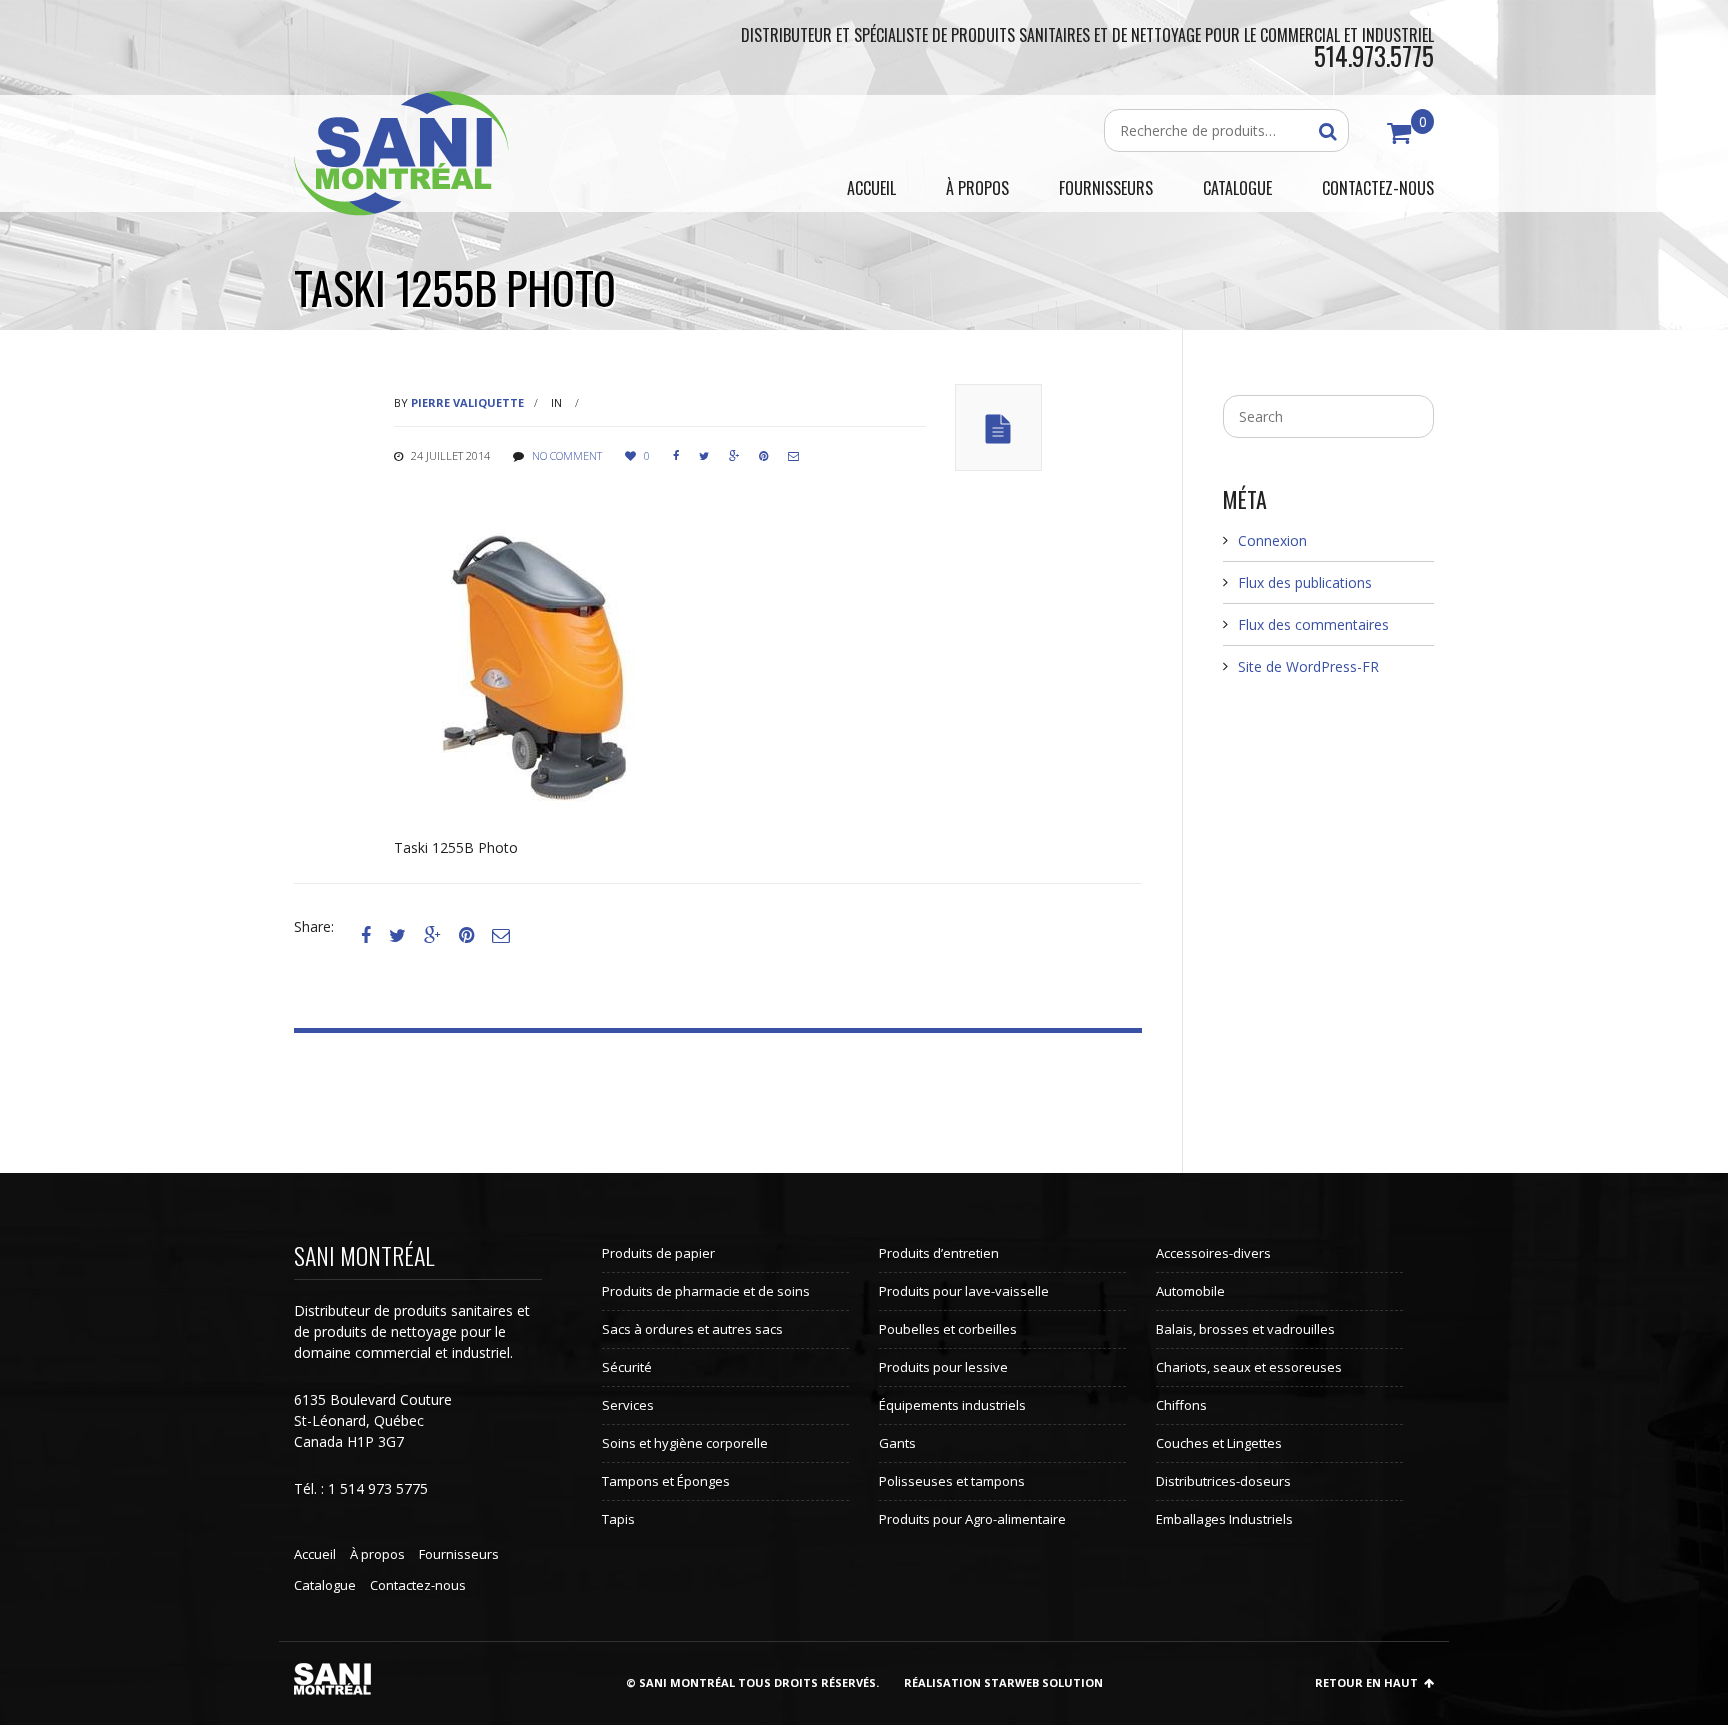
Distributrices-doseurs (1223, 1481)
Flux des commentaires (1313, 624)
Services (628, 1405)
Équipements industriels (952, 1405)
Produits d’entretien (939, 1253)
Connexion (1272, 540)
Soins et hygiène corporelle (685, 1443)
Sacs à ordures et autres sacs (692, 1329)
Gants (897, 1443)
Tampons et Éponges (666, 1481)
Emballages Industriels (1224, 1519)
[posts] (998, 427)
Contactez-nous (418, 1585)
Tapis (618, 1519)
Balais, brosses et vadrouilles (1245, 1329)
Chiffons (1181, 1405)
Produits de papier (658, 1253)
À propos (377, 1554)
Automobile (1190, 1291)
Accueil (315, 1554)
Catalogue (325, 1585)
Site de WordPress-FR (1308, 666)
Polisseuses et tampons (952, 1481)
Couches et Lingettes (1219, 1443)
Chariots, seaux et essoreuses (1249, 1367)
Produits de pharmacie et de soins (706, 1291)
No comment (567, 455)
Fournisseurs (459, 1554)
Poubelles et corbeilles (948, 1329)
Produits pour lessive (943, 1367)
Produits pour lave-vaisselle (964, 1291)
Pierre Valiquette (467, 402)
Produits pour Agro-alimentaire (972, 1519)
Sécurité (627, 1367)
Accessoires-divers (1213, 1253)
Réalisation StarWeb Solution (1003, 1682)
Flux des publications (1305, 582)
